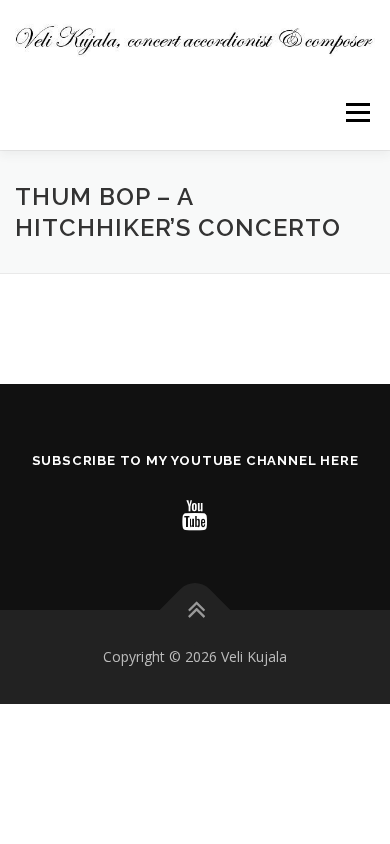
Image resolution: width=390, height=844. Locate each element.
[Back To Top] (195, 609)
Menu (356, 112)
